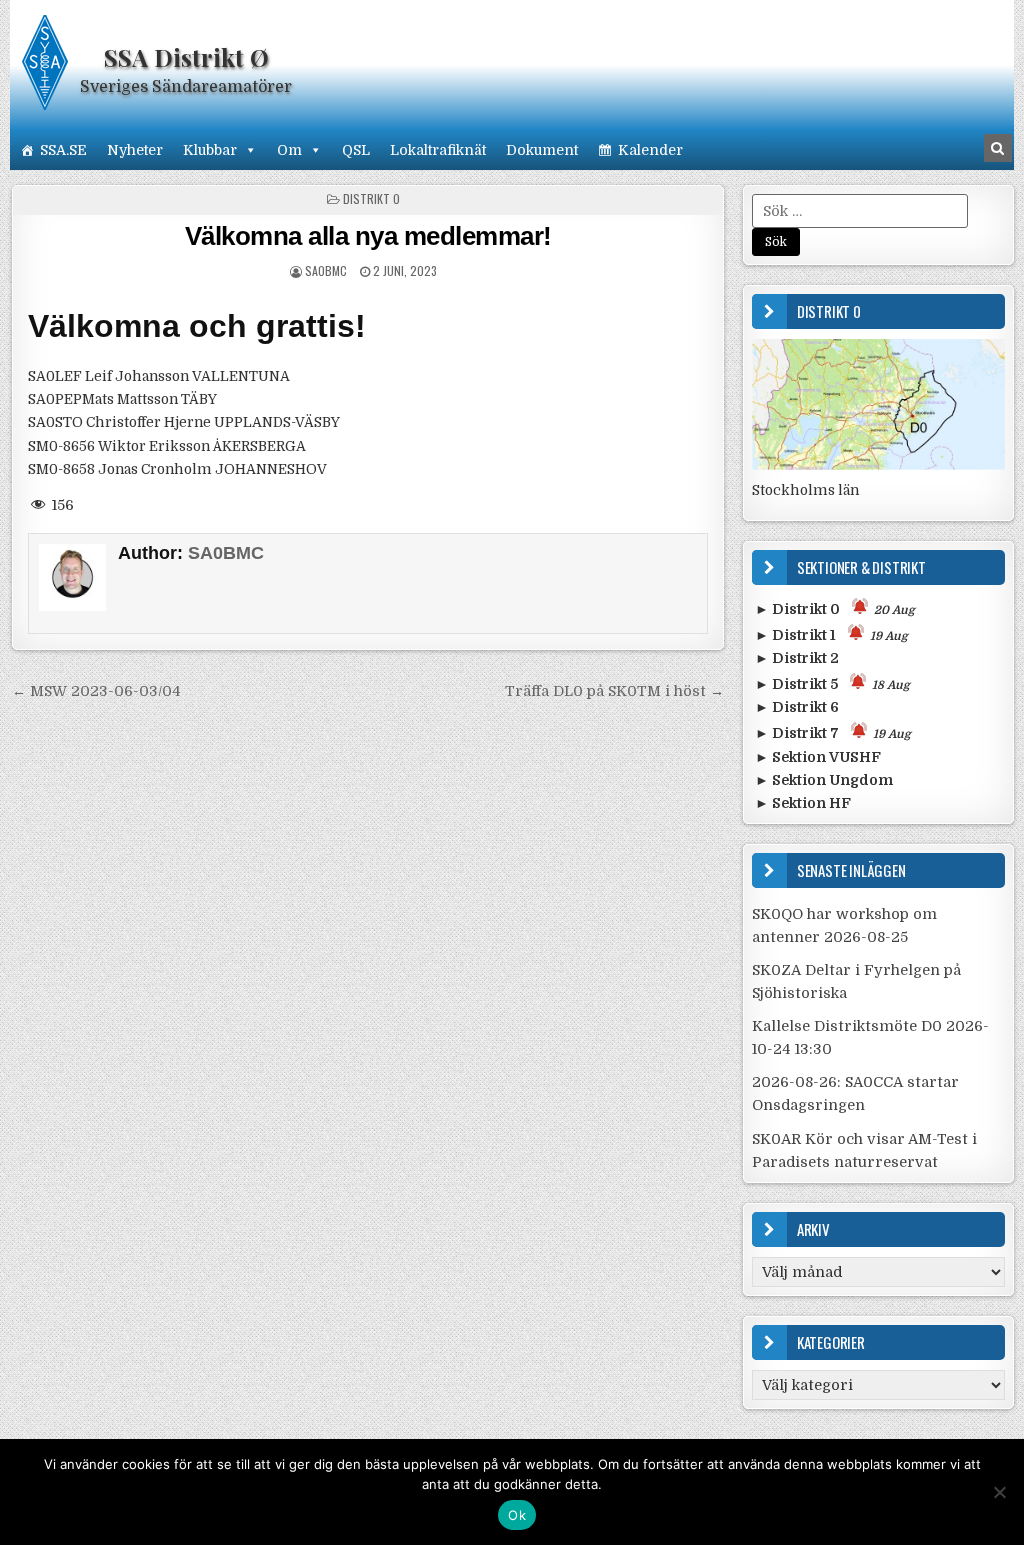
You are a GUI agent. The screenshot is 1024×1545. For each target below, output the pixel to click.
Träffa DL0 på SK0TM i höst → (614, 691)
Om (289, 150)
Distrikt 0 (371, 198)
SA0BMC (326, 270)
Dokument (542, 150)
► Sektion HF (803, 803)
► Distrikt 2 (797, 658)
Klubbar (210, 150)
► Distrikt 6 (797, 707)
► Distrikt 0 (835, 609)
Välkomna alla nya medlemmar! (368, 236)
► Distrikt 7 (833, 733)
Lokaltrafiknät (438, 150)
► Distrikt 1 (831, 635)
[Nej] (999, 1492)
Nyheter (135, 150)
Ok (517, 1515)
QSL (356, 150)
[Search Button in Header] (998, 148)
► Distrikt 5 (832, 684)
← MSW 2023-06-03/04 (96, 691)
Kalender (650, 150)
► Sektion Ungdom (824, 780)
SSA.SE (63, 150)
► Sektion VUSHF (818, 757)
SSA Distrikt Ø (186, 57)
